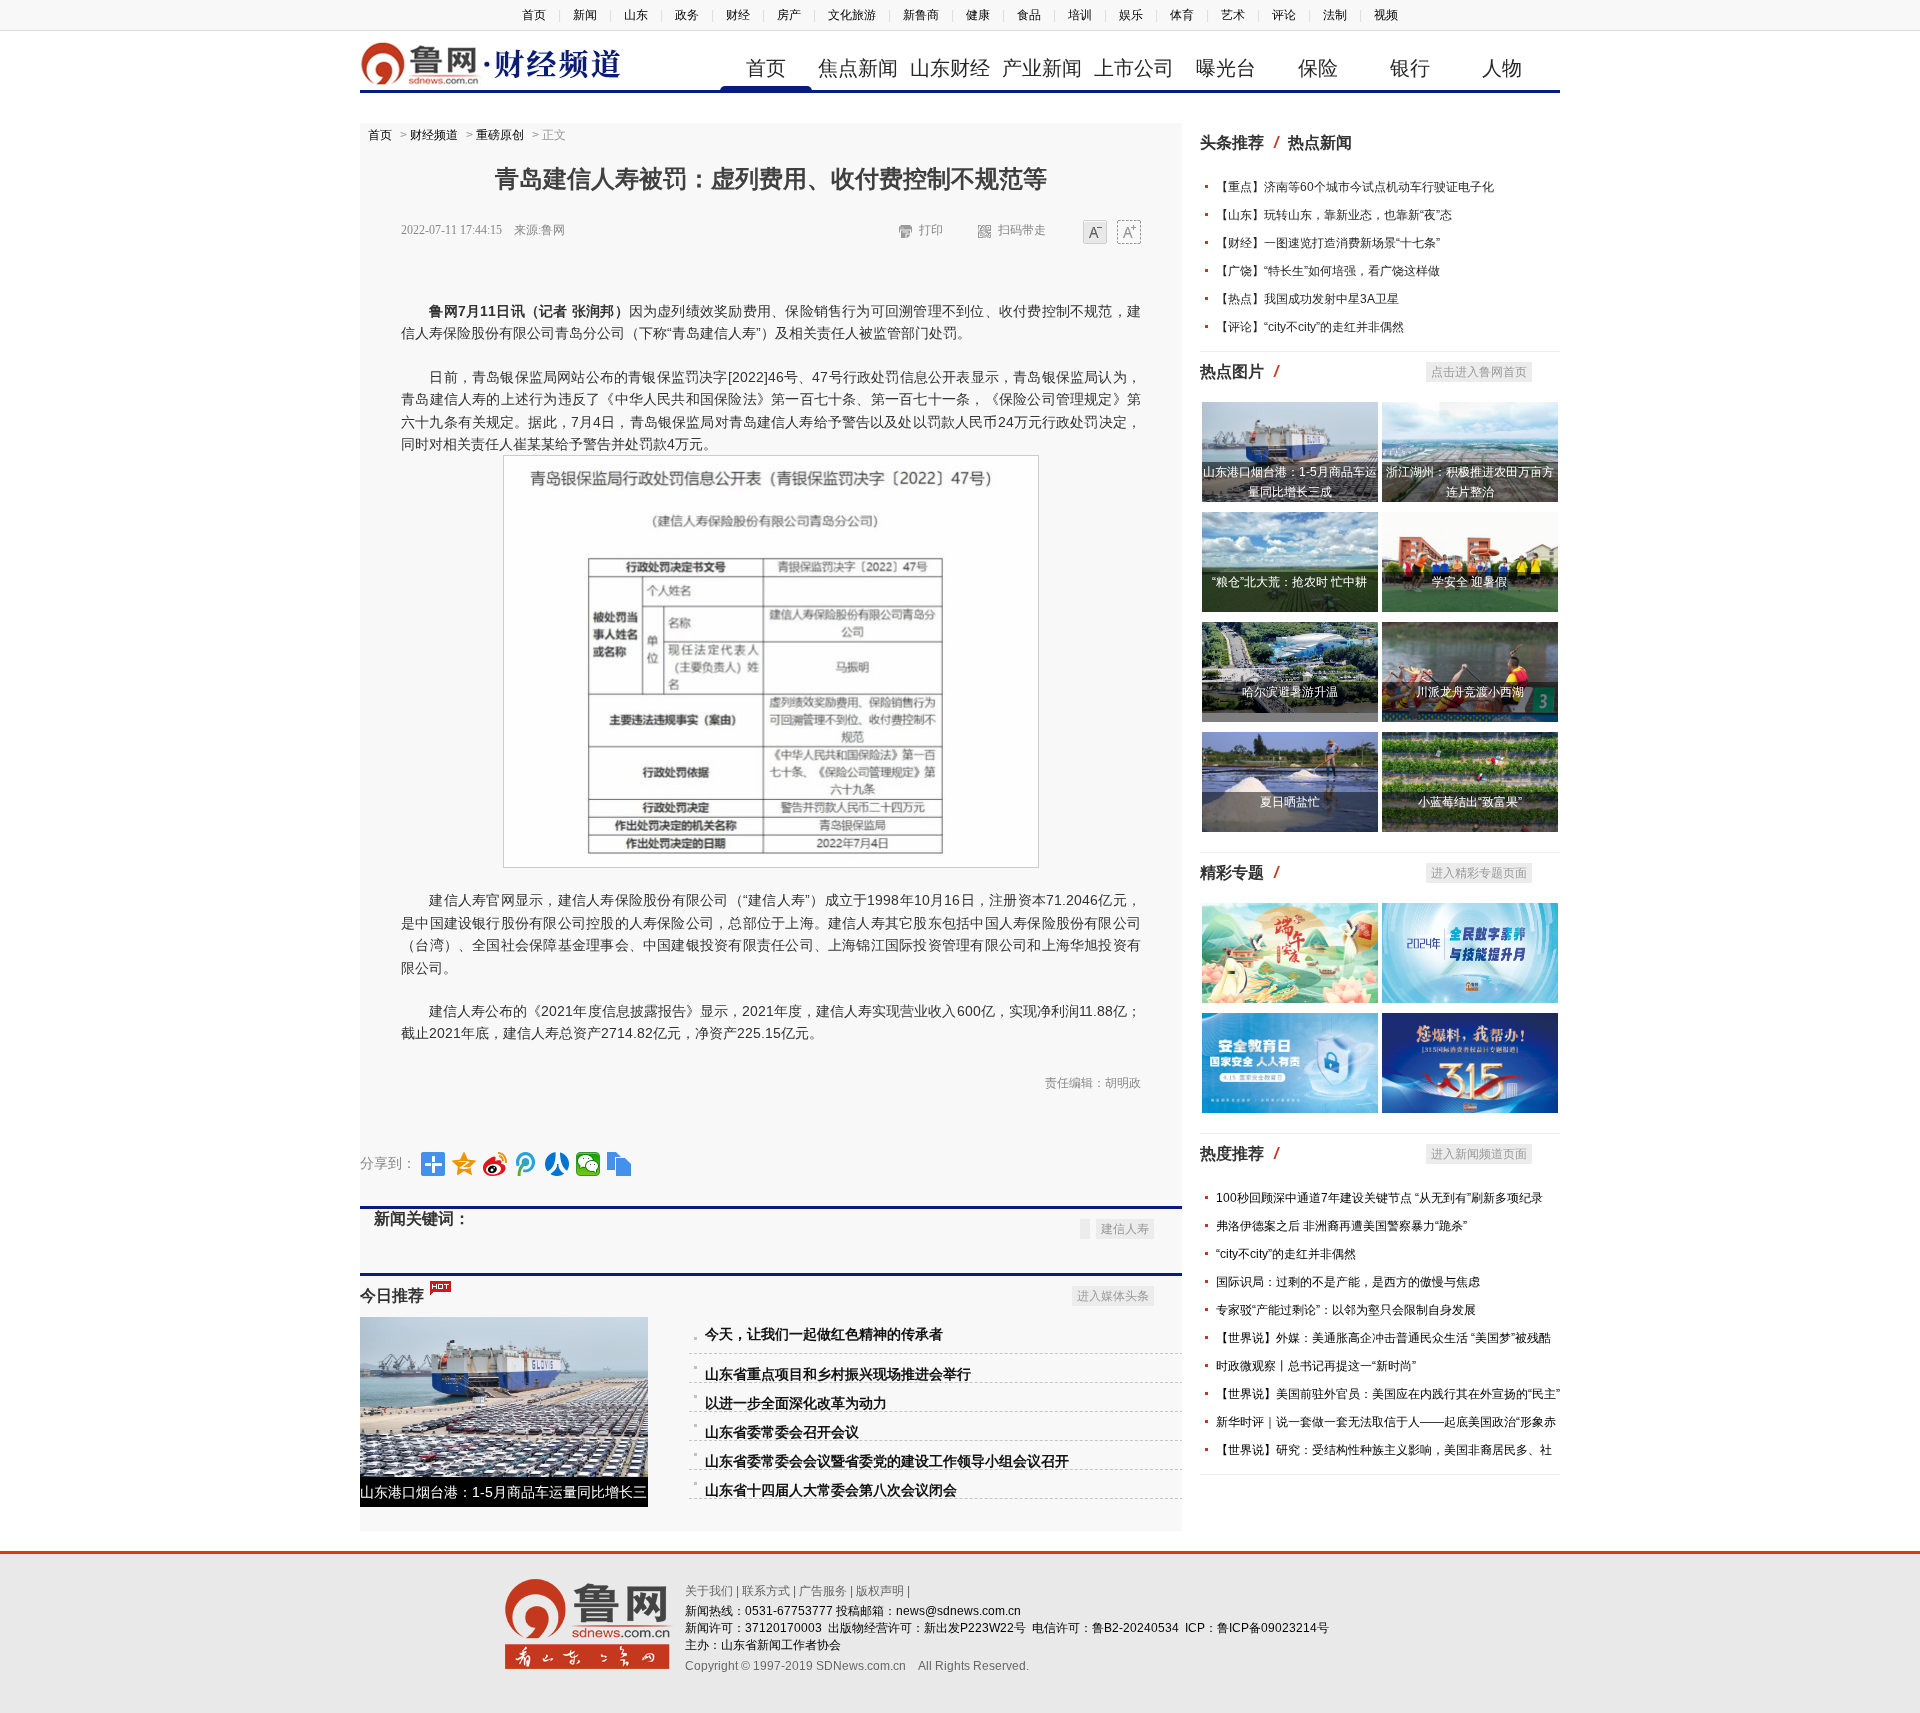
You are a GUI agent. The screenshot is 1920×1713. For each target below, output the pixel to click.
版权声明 (880, 1591)
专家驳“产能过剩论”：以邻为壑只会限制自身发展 (1346, 1310)
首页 (534, 15)
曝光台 (1226, 68)
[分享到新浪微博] (495, 1164)
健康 (978, 15)
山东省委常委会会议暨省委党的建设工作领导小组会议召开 (887, 1461)
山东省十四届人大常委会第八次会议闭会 (831, 1490)
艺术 (1233, 15)
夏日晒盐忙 (1290, 802)
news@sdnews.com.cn (958, 1611)
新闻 (585, 15)
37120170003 (783, 1628)
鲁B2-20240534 (1135, 1628)
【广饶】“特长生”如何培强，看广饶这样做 (1328, 271)
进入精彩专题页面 (1479, 873)
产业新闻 (1042, 68)
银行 (1410, 68)
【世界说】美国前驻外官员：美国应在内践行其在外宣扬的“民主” (1388, 1394)
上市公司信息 (1134, 71)
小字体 (1095, 233)
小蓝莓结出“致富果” (1470, 802)
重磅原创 (500, 135)
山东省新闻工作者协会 (781, 1645)
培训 (1080, 15)
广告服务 (823, 1591)
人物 (1502, 68)
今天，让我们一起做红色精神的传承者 (824, 1334)
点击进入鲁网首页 (1479, 372)
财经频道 (434, 135)
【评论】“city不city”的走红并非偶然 (1310, 327)
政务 (687, 15)
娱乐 (1131, 15)
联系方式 (766, 1591)
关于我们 (709, 1591)
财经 (738, 15)
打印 (931, 230)
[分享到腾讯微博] (526, 1164)
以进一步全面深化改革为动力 (796, 1403)
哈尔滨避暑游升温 (1290, 692)
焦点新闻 (858, 68)
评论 (1284, 15)
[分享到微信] (588, 1164)
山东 (636, 15)
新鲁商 (921, 15)
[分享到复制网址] (619, 1164)
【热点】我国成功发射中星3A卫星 (1307, 299)
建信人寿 (1125, 1229)
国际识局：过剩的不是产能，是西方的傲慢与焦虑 (1348, 1282)
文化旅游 (852, 15)
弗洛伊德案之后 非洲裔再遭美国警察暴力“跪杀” (1341, 1226)
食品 (1029, 15)
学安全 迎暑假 (1469, 582)
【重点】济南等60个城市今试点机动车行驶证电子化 (1355, 187)
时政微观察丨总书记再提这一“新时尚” (1316, 1366)
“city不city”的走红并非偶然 (1286, 1254)
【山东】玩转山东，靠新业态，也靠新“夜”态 (1334, 215)
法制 (1335, 15)
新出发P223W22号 (975, 1628)
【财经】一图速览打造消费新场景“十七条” (1328, 243)
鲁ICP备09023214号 (1273, 1628)
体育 (1182, 15)
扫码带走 (1022, 230)
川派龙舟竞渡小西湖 (1470, 692)
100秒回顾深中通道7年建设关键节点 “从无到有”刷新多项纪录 (1379, 1198)
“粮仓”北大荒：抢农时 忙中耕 (1289, 582)
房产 (789, 15)
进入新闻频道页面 (1479, 1154)
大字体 (1129, 233)
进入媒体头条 (1113, 1296)
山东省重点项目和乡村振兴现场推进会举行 (838, 1374)
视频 (1386, 15)
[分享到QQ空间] (464, 1164)
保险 (1318, 68)
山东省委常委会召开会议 (782, 1432)
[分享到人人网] (557, 1164)
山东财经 (950, 68)
